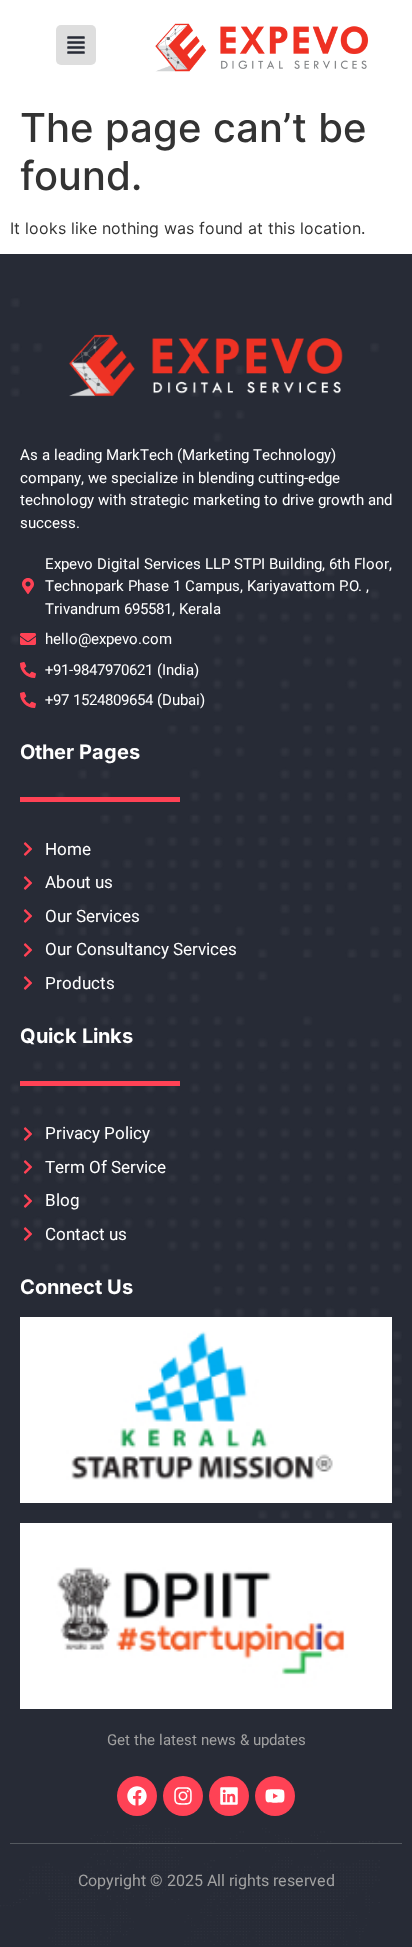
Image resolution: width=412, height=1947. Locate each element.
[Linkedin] (229, 1796)
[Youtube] (275, 1796)
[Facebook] (137, 1796)
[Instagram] (183, 1796)
